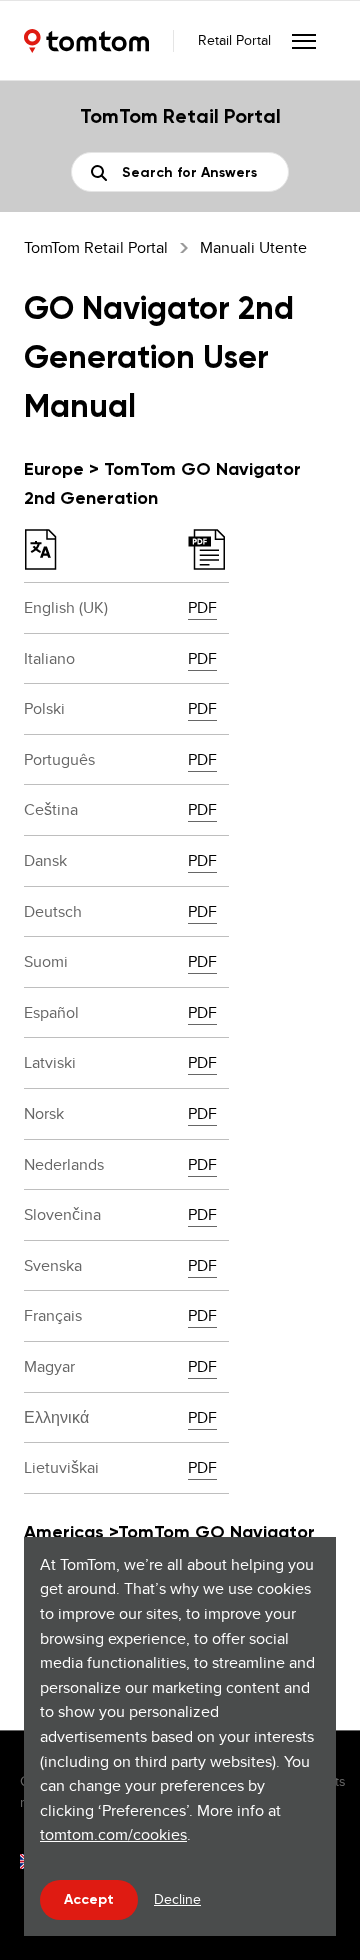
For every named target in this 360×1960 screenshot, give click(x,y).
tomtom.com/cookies (113, 1834)
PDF (202, 607)
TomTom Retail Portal (96, 247)
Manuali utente (253, 247)
